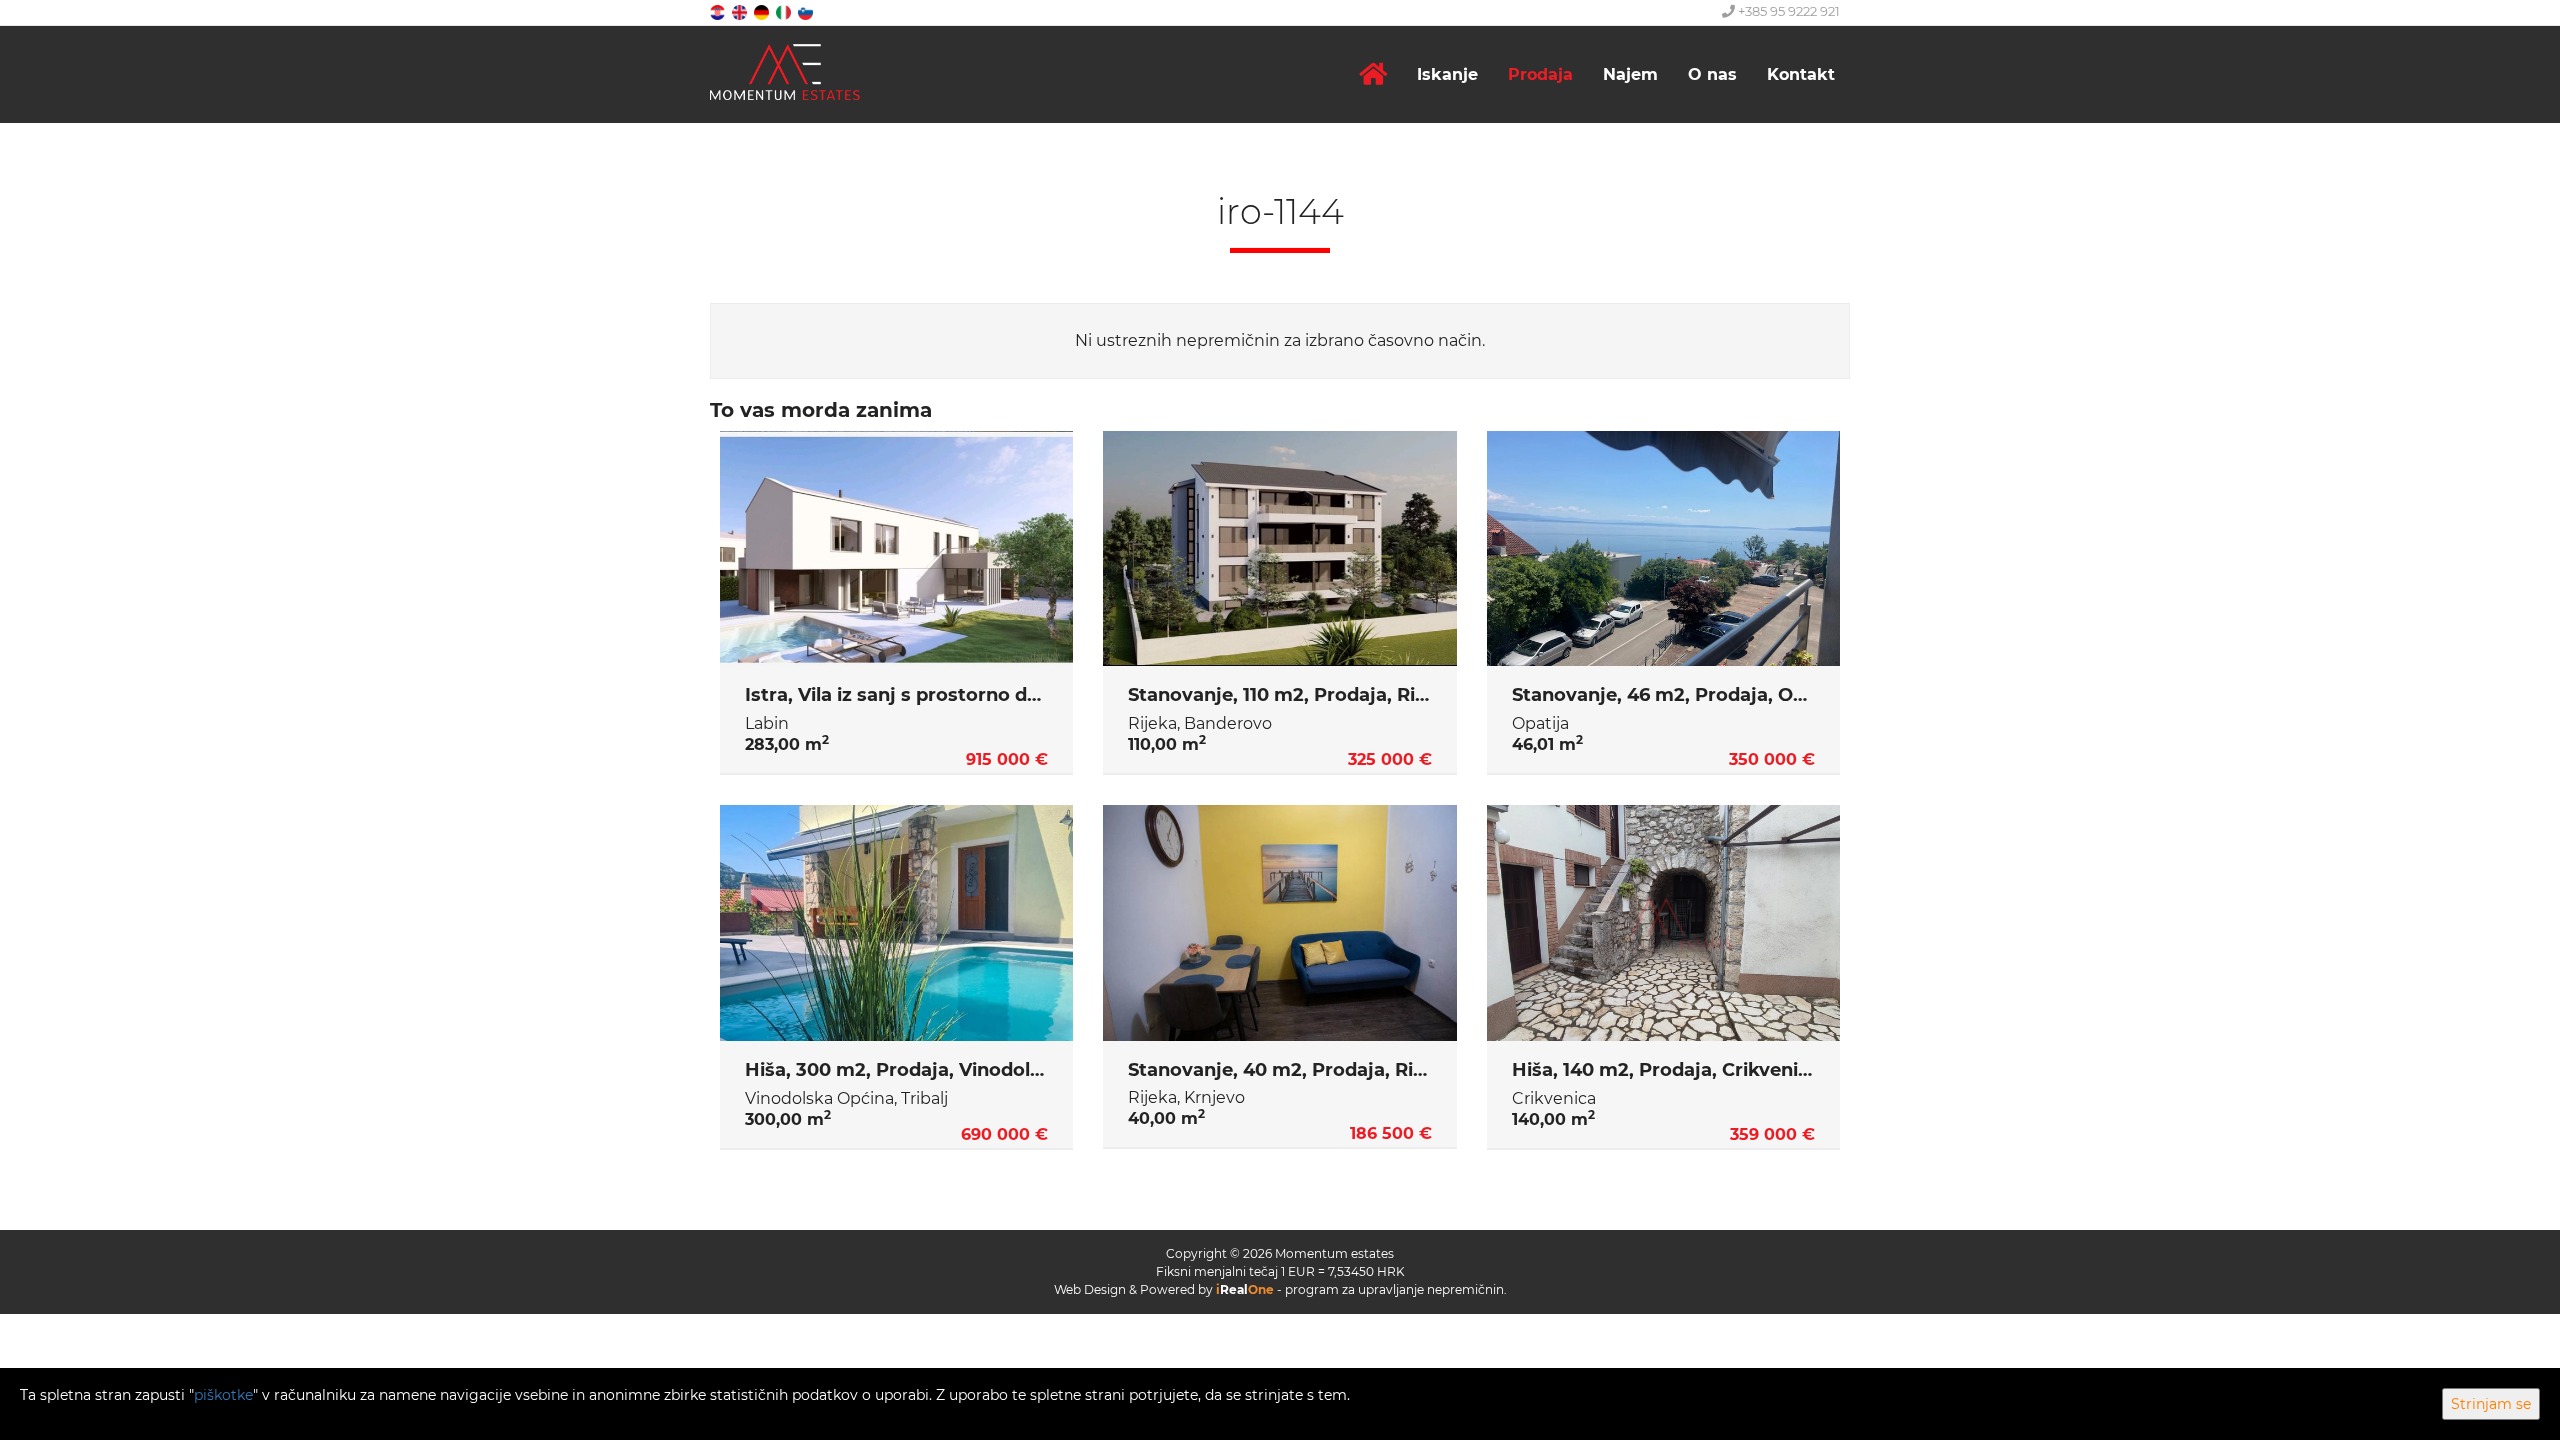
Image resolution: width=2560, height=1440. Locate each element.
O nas (1712, 74)
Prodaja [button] (1540, 74)
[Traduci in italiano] (785, 11)
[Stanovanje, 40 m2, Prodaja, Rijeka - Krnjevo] (1279, 923)
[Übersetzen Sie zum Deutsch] (763, 11)
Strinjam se (2491, 1404)
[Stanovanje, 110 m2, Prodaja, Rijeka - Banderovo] (1279, 549)
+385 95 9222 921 (1787, 11)
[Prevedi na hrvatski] (719, 11)
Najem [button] (1630, 74)
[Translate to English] (741, 11)
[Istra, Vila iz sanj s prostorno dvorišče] (896, 549)
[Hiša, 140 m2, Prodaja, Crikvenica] (1663, 923)
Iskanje (1447, 74)
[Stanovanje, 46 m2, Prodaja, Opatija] (1663, 549)
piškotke (223, 1395)
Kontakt (1801, 74)
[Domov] (1373, 74)
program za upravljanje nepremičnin (1394, 1289)
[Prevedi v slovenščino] (807, 11)
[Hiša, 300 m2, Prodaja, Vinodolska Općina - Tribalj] (896, 923)
